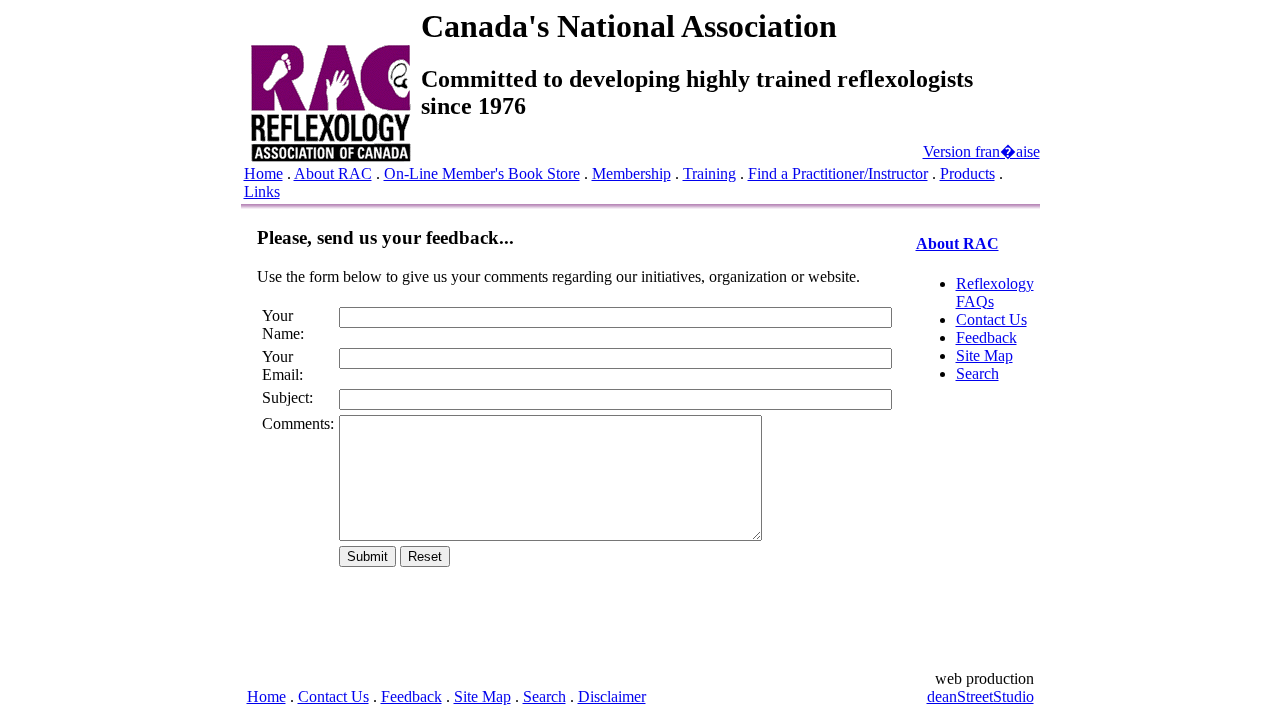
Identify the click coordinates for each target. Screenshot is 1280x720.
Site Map (984, 355)
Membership (631, 173)
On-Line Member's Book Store (482, 173)
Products (967, 173)
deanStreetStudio (980, 696)
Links (262, 191)
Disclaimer (612, 696)
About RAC (333, 173)
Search (977, 373)
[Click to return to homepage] (331, 156)
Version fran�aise (981, 151)
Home (263, 173)
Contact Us (991, 319)
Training (709, 173)
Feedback (986, 337)
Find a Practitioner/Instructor (838, 173)
